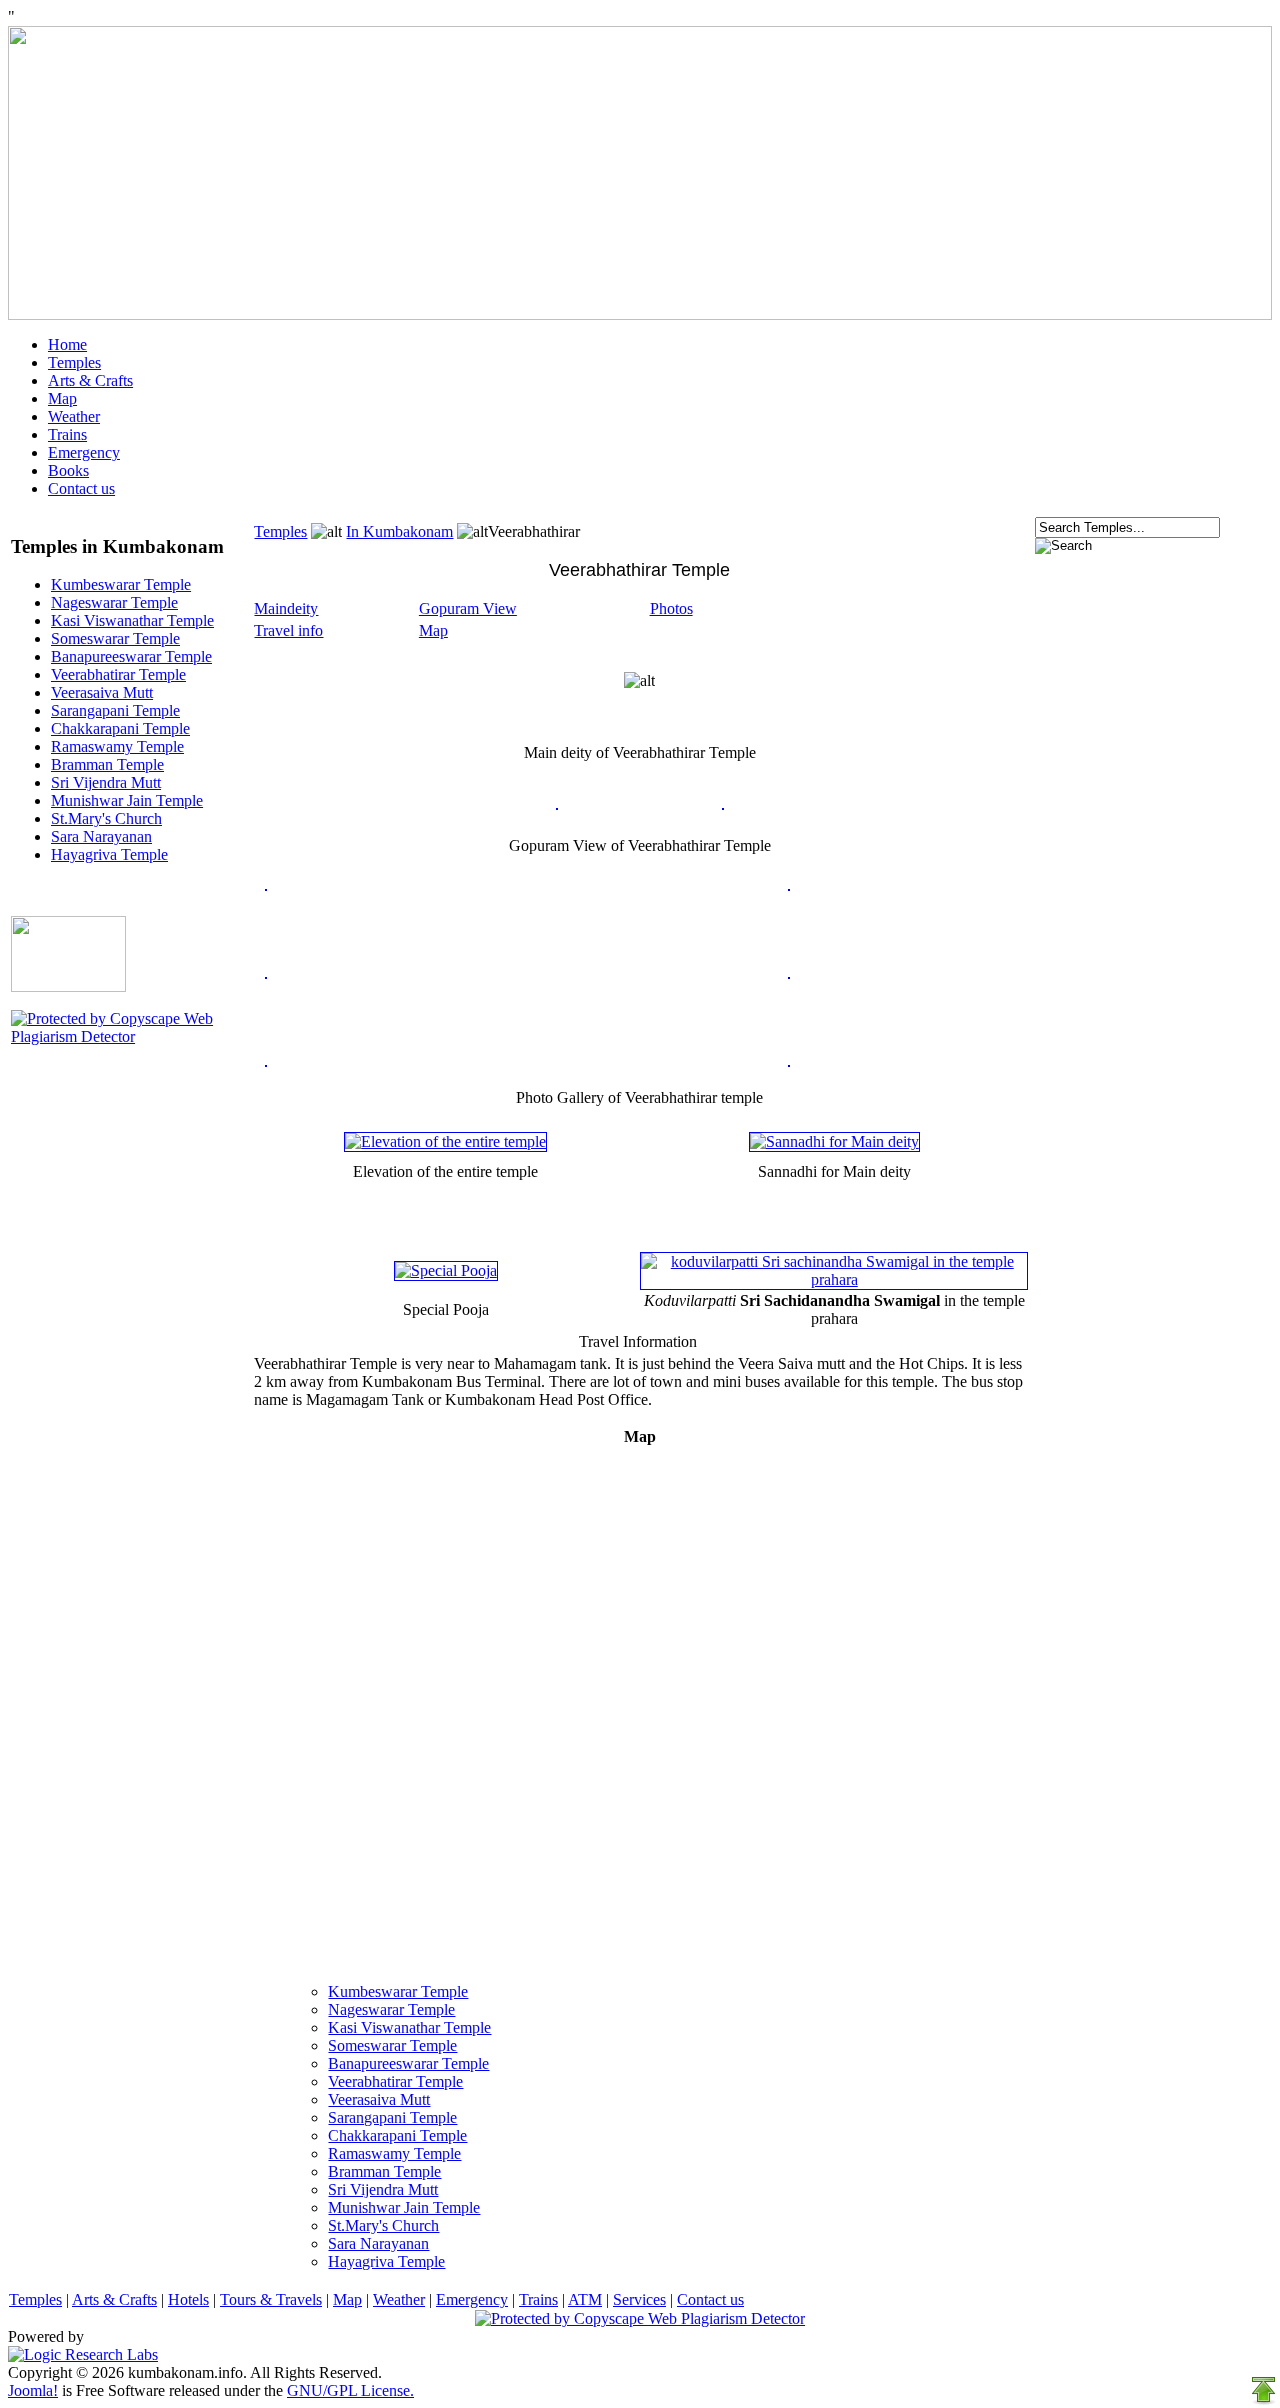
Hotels (188, 2299)
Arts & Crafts (90, 380)
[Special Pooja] (446, 1270)
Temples (74, 362)
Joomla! (33, 2390)
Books (68, 470)
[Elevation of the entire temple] (445, 1141)
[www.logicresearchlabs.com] (83, 2354)
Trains (67, 434)
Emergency (84, 452)
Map (62, 398)
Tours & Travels (271, 2299)
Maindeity (286, 608)
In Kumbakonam (399, 531)
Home (67, 344)
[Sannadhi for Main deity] (834, 1141)
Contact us (81, 488)
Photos (671, 608)
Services (639, 2299)
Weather (74, 416)
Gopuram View (468, 608)
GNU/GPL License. (350, 2390)
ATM (585, 2299)
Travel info (288, 630)
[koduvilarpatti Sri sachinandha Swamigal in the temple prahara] (834, 1279)
